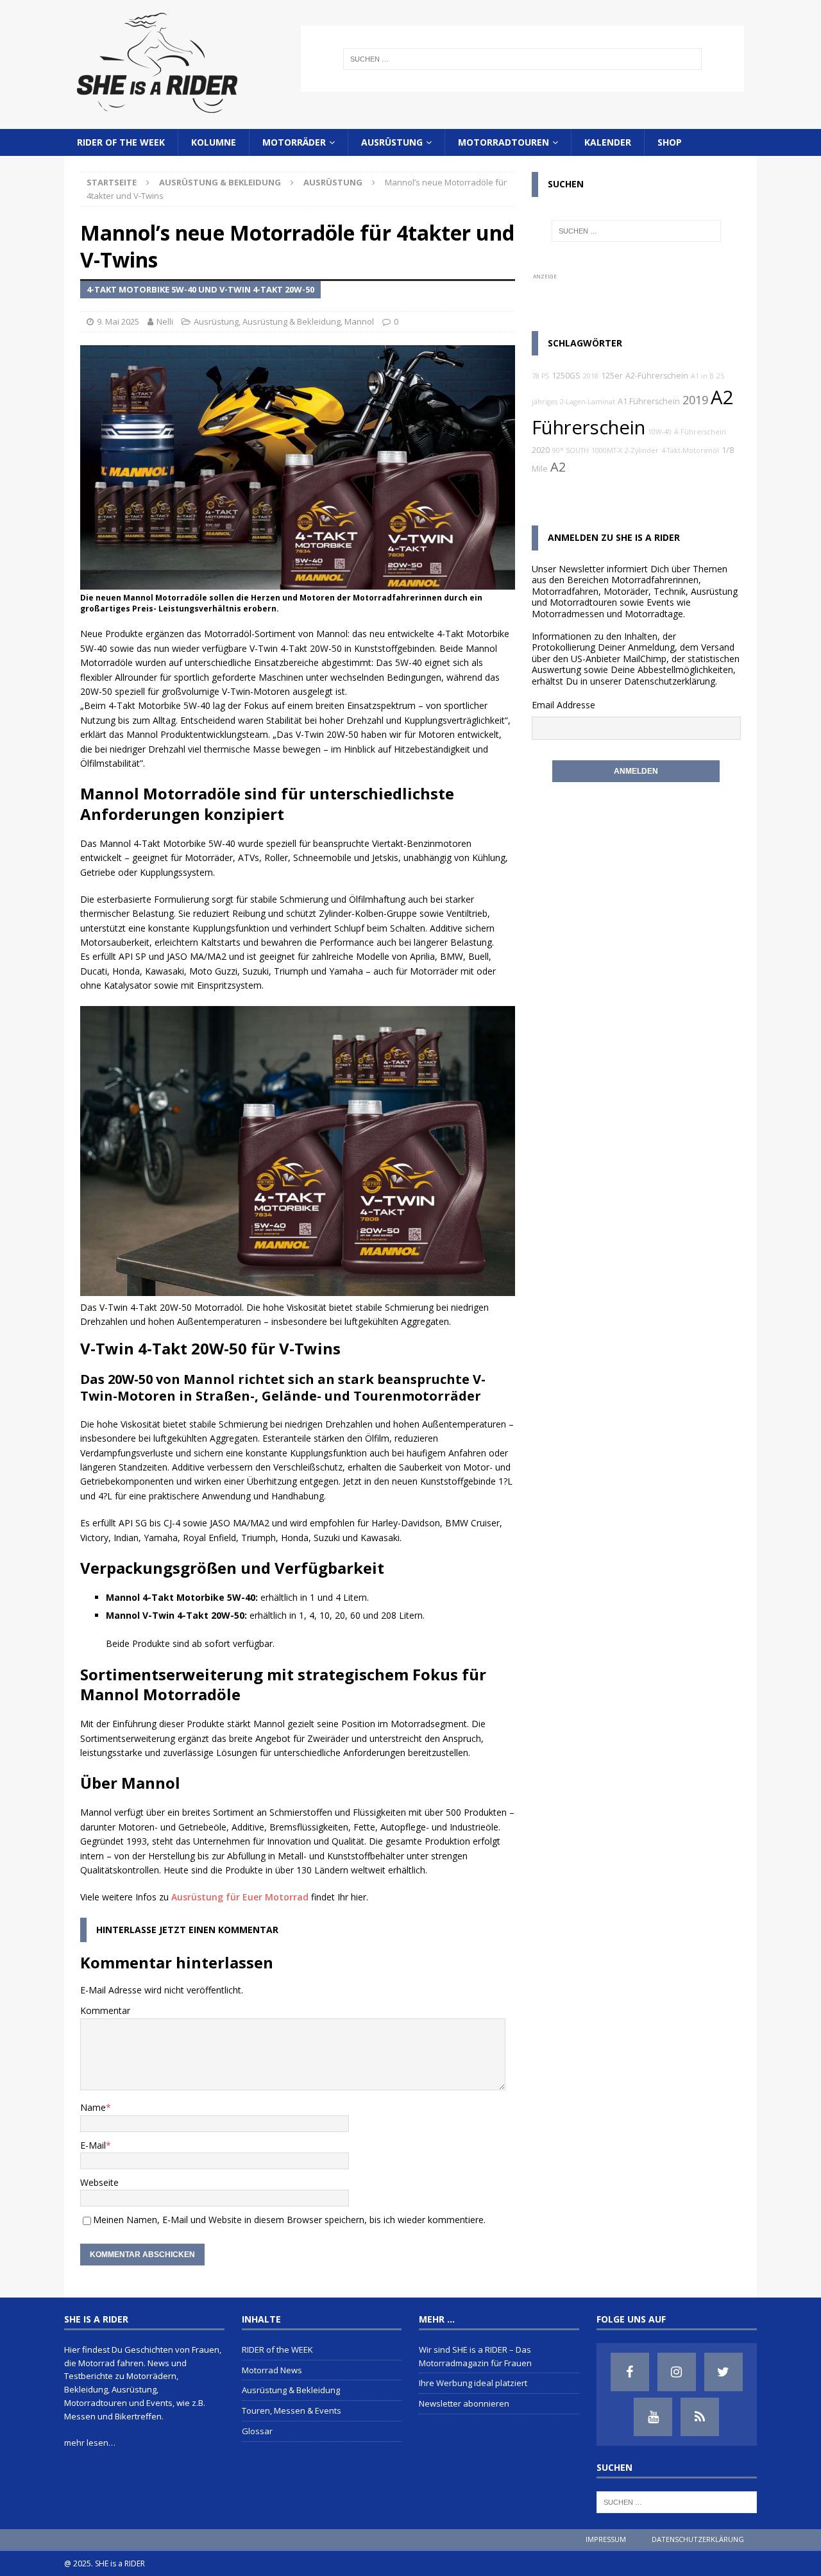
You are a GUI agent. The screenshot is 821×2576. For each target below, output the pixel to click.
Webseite (99, 2182)
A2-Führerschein (657, 376)
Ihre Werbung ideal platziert (473, 2383)
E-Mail (93, 2145)
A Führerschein (700, 432)
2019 (695, 400)
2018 (591, 376)
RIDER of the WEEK (121, 142)
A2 (558, 467)
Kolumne (214, 142)
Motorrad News (272, 2370)
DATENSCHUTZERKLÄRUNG (698, 2539)
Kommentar (105, 2010)
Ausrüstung (392, 142)
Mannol (359, 321)
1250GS (566, 376)
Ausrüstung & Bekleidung (220, 182)
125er (612, 376)
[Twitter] (724, 2372)
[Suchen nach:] (522, 59)
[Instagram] (677, 2372)
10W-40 (660, 432)
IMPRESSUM (606, 2539)
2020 (541, 450)
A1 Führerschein (649, 401)
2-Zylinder (642, 450)
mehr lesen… (90, 2443)
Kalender (608, 142)
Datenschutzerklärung (670, 681)
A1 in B (702, 376)
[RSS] (700, 2417)
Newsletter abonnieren (464, 2403)
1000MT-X (607, 450)
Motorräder (294, 142)
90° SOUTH (571, 450)
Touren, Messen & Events (292, 2410)
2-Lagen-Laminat (588, 402)
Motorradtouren (504, 142)
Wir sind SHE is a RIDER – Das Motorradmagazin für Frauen (475, 2356)
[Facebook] (630, 2372)
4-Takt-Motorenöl (690, 450)
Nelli (165, 321)
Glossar (257, 2431)
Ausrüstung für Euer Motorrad (240, 1897)
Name (93, 2107)
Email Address (561, 705)
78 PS (540, 376)
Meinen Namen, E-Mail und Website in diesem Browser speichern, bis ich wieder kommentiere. (289, 2220)
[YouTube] (653, 2417)
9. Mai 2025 (118, 321)
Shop (670, 142)
